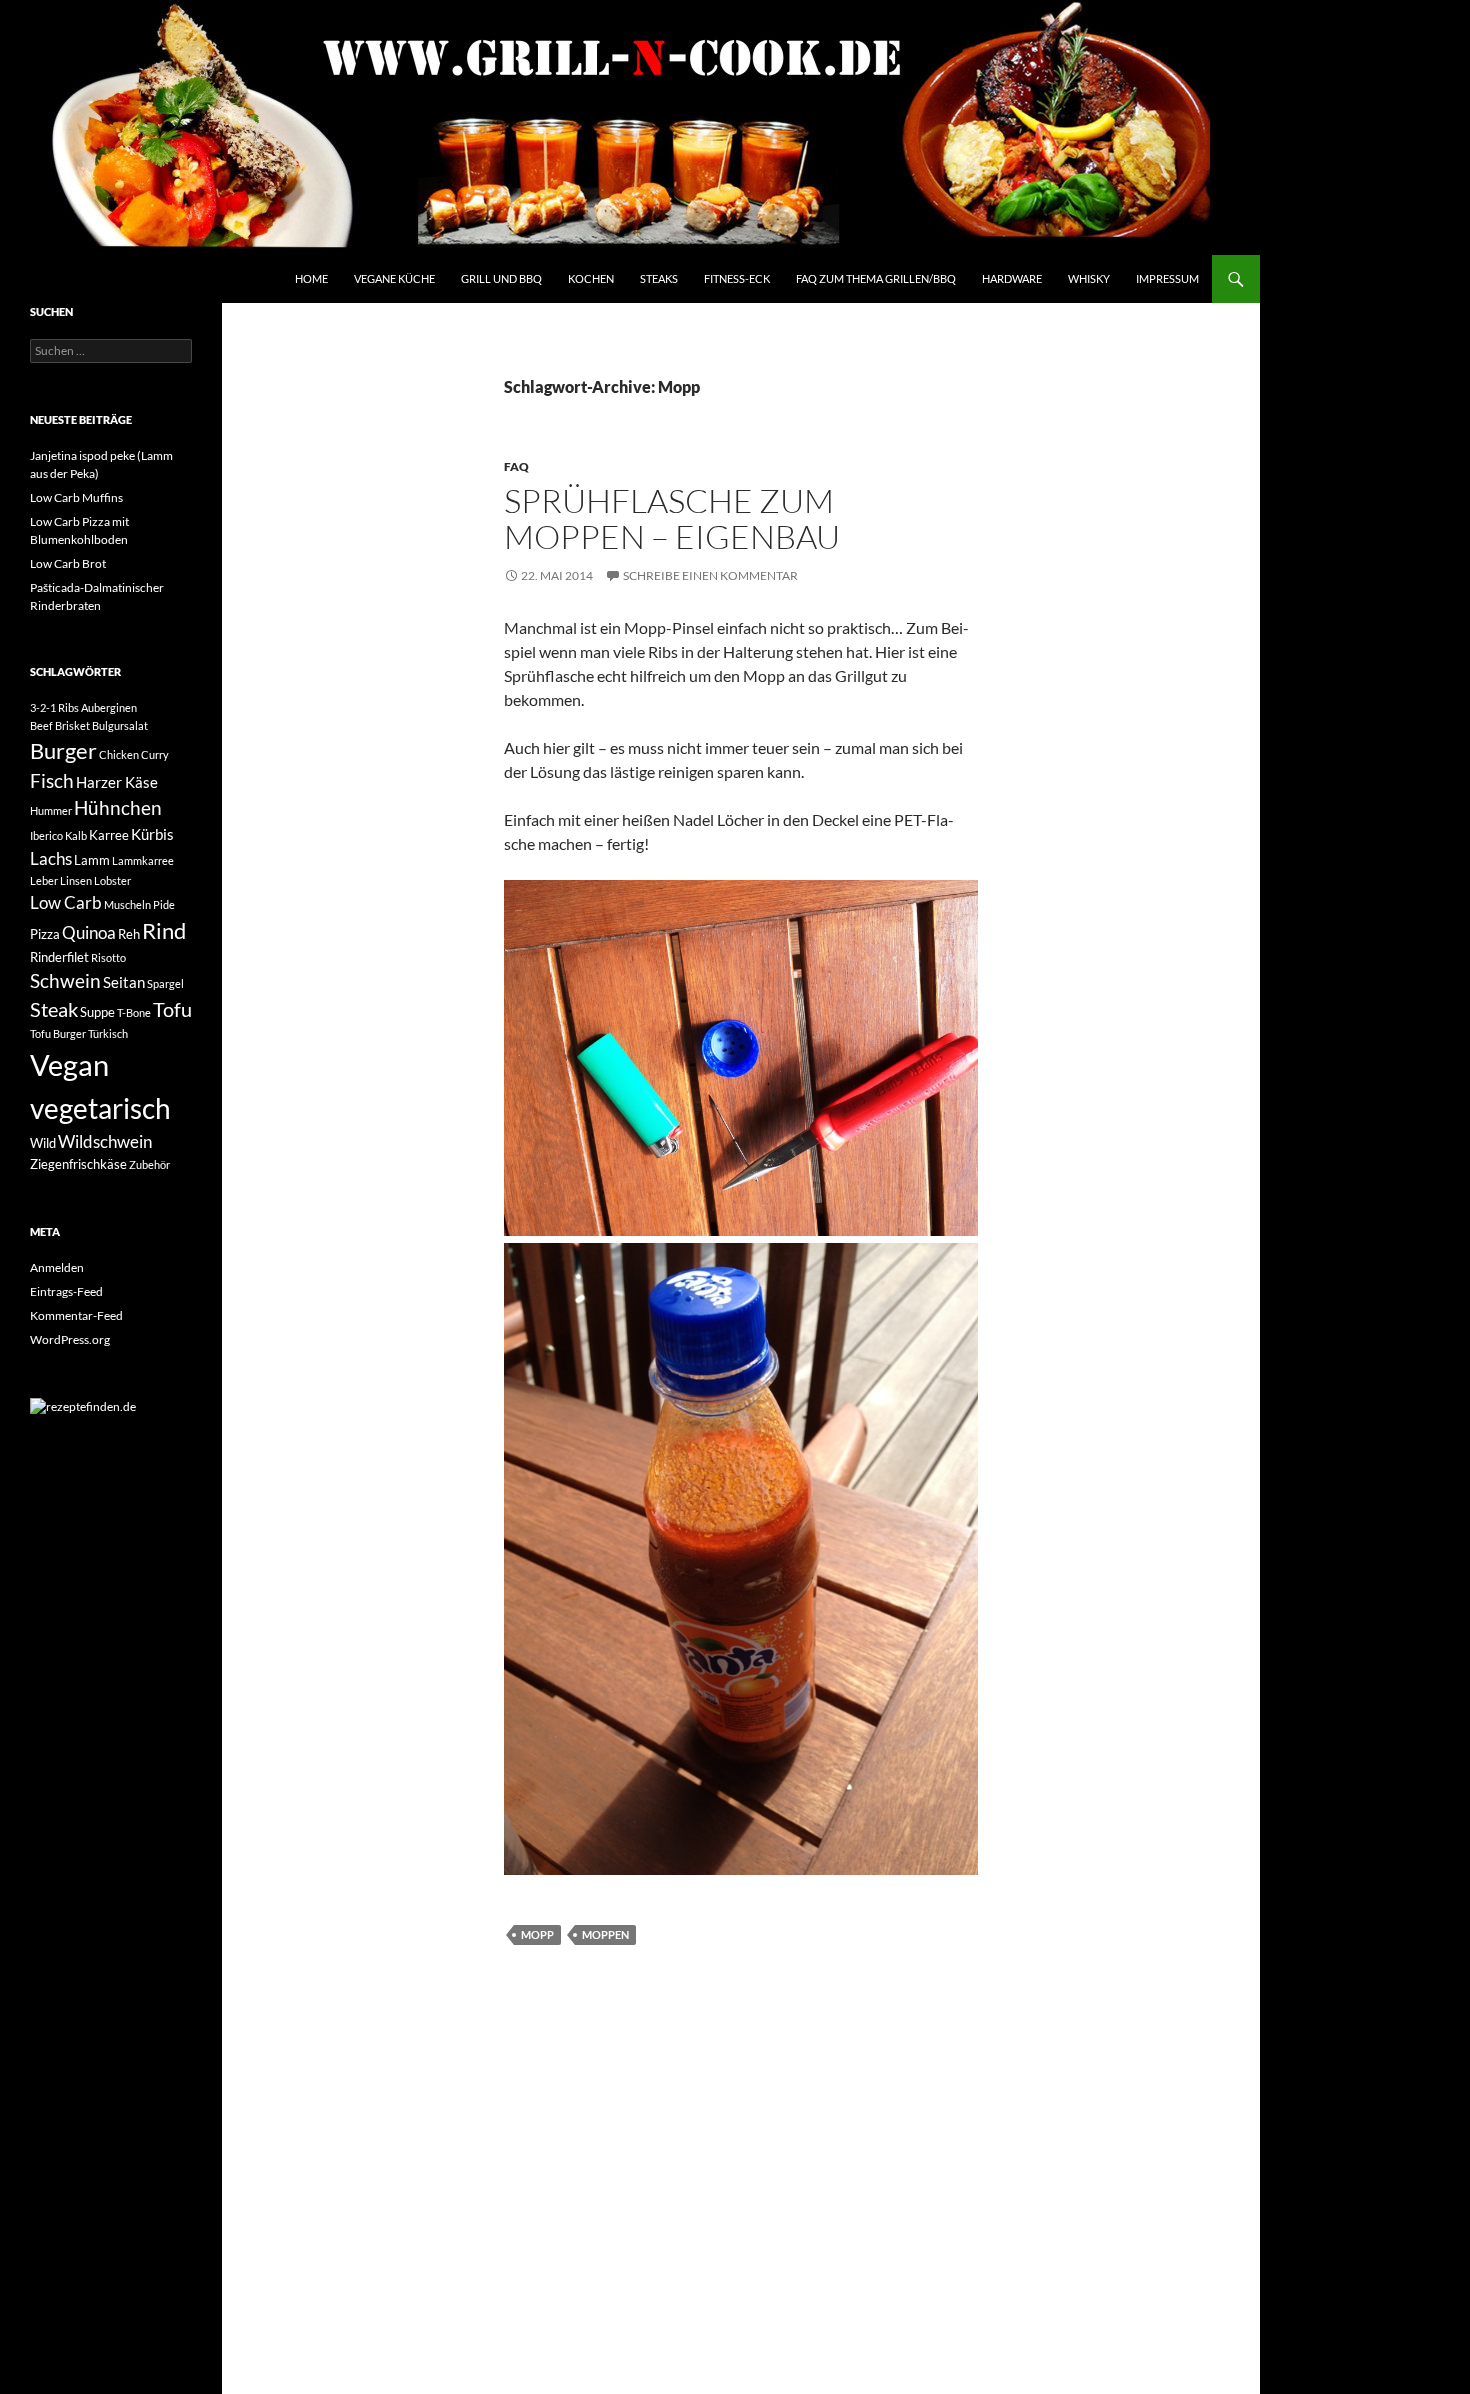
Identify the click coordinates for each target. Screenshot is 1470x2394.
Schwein (65, 981)
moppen (605, 1934)
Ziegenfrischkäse (78, 1164)
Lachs (51, 858)
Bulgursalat (120, 725)
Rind (164, 931)
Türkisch (108, 1033)
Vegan (69, 1064)
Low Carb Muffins (76, 497)
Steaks (659, 278)
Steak (54, 1009)
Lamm (92, 860)
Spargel (165, 983)
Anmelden (57, 1267)
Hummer (51, 810)
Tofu (172, 1009)
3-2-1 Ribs (54, 707)
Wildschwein (105, 1141)
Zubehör (149, 1164)
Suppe (97, 1012)
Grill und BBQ (501, 278)
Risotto (108, 957)
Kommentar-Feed (76, 1315)
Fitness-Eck (737, 278)
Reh (129, 934)
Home (311, 278)
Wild (43, 1143)
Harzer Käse (117, 782)
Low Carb (66, 902)
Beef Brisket (60, 725)
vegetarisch (100, 1108)
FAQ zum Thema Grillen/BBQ (876, 278)
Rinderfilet (59, 957)
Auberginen (109, 707)
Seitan (124, 982)
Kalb (76, 835)
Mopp (537, 1934)
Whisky (1089, 278)
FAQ (516, 466)
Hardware (1012, 278)
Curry (155, 754)
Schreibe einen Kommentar (710, 575)
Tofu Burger (58, 1033)
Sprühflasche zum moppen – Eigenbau (672, 518)
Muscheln (127, 904)
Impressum (1167, 278)
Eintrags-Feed (66, 1291)
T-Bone (134, 1012)
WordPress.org (70, 1339)
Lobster (112, 880)
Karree (109, 835)
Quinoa (89, 932)
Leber (44, 880)
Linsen (76, 880)
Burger (63, 751)
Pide (164, 904)
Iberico (46, 835)
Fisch (52, 781)
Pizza (45, 934)
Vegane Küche (394, 278)
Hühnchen (118, 808)
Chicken (119, 754)
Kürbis (152, 834)
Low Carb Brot (68, 563)
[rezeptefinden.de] (83, 1405)
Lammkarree (143, 860)
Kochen (591, 278)
